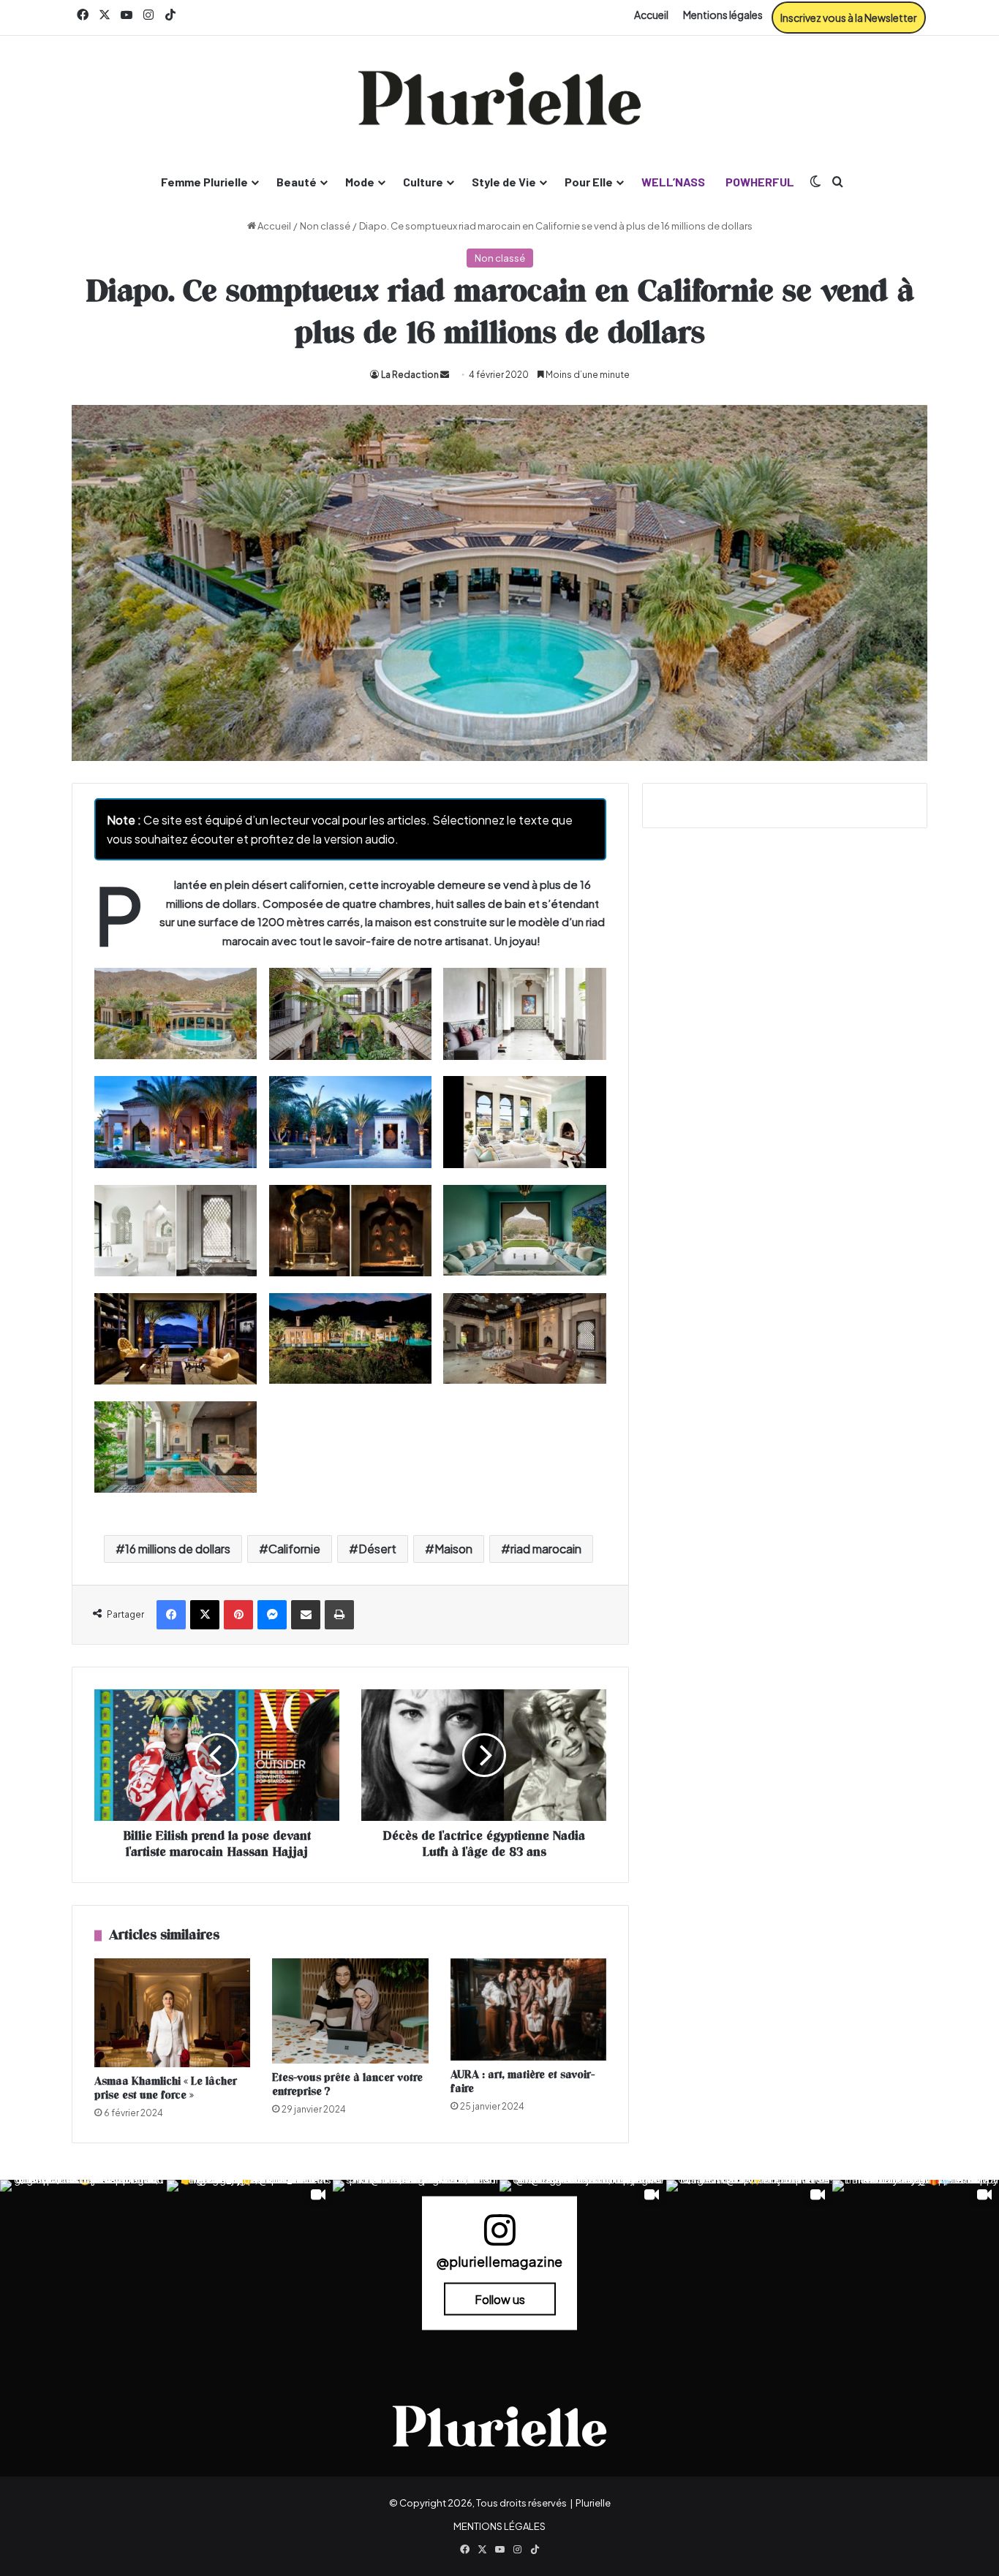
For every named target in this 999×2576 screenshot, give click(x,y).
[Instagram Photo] (83, 2263)
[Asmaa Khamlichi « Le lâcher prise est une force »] (172, 2013)
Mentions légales (723, 15)
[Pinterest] (238, 1615)
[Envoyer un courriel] (445, 375)
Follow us (500, 2299)
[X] (205, 1615)
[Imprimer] (339, 1615)
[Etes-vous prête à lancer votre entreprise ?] (350, 2011)
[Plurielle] (499, 98)
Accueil (651, 15)
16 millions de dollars (178, 1549)
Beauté (297, 182)
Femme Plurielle (204, 182)
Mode (360, 182)
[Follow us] (499, 2236)
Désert (377, 1549)
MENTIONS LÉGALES (499, 2526)
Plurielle (593, 2503)
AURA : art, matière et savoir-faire (523, 2082)
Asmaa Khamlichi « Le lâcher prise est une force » (166, 2088)
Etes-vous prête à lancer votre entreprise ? (347, 2085)
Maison (453, 1549)
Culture (423, 182)
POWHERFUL (760, 182)
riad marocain (546, 1549)
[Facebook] (171, 1615)
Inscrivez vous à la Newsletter (849, 18)
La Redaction (410, 375)
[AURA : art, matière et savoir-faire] (528, 2009)
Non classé (325, 226)
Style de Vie (504, 182)
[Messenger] (272, 1615)
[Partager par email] (306, 1615)
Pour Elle (589, 182)
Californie (294, 1549)
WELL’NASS (673, 182)
